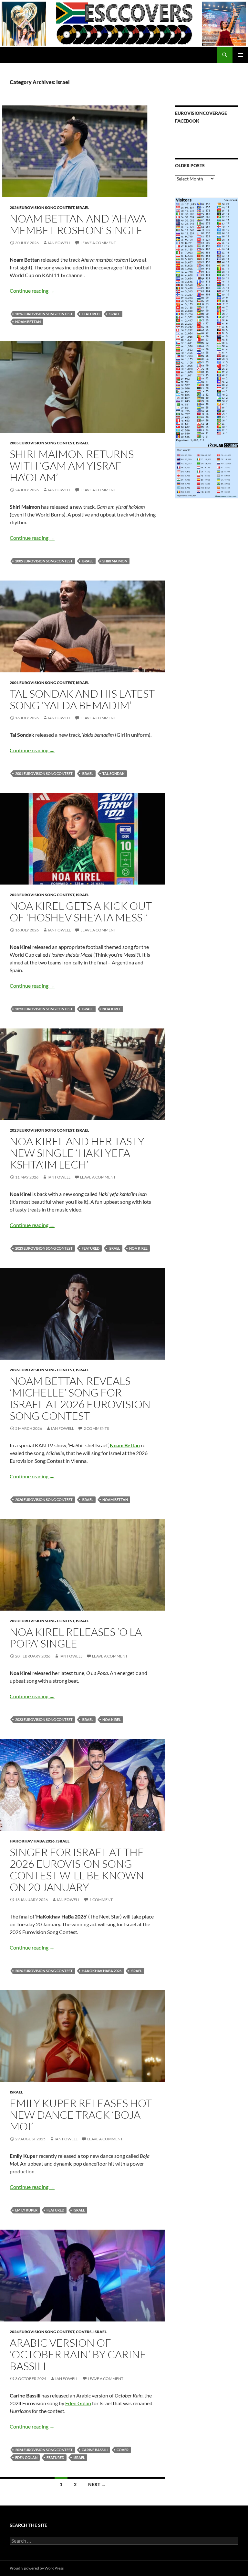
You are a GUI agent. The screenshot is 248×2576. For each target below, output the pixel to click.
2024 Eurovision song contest (42, 2332)
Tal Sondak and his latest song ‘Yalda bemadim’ (82, 699)
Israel (83, 207)
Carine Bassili (95, 2450)
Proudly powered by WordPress (37, 2568)
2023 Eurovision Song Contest (42, 895)
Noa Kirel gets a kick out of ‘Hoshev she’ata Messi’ (81, 912)
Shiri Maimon (115, 561)
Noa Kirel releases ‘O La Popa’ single (76, 1638)
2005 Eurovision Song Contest (42, 443)
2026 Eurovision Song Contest (42, 207)
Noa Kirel (112, 1009)
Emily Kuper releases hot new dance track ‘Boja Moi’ (81, 2115)
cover (123, 2450)
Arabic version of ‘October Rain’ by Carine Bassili (78, 2354)
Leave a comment (98, 243)
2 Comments (96, 1428)
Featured (91, 314)
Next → (97, 2484)
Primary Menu (240, 55)
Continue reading (32, 291)
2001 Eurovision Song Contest (42, 683)
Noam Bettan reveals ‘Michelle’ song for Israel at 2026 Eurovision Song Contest (80, 1398)
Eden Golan (78, 2403)
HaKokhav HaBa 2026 (32, 1841)
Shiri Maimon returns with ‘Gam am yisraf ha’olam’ (72, 466)
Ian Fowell (59, 243)
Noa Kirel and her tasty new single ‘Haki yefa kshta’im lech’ (77, 1153)
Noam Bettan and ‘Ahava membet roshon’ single (78, 224)
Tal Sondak (114, 773)
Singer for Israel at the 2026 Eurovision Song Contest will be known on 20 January (77, 1870)
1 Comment (101, 1900)
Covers (84, 2332)
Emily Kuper (26, 2210)
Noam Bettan (28, 322)
